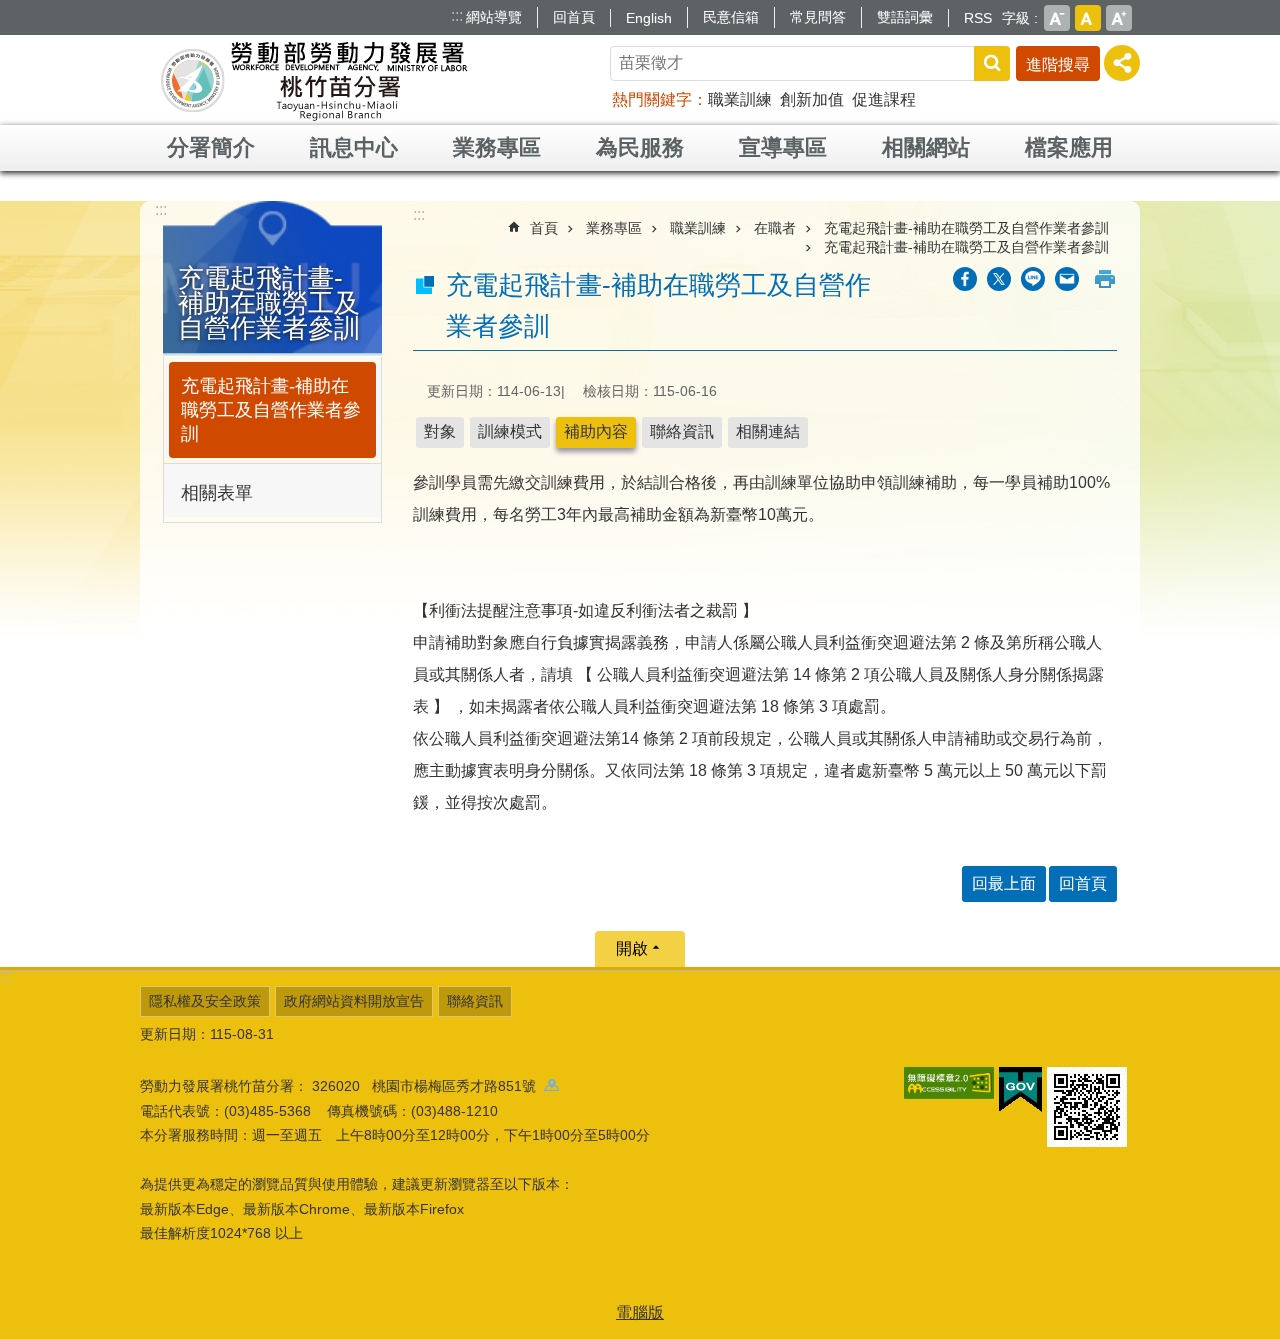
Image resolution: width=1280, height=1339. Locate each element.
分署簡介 (211, 147)
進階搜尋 (1058, 64)
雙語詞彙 (905, 17)
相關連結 (768, 431)
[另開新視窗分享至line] (1033, 279)
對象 (440, 431)
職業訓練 (740, 99)
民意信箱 (731, 17)
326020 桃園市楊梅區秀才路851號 (428, 1086)
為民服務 (640, 147)
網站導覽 (494, 17)
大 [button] (1119, 18)
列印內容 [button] (1105, 279)
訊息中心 (354, 147)
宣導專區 (783, 147)
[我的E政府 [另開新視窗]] (1020, 1090)
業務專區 (497, 147)
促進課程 (884, 99)
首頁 (544, 228)
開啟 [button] (632, 948)
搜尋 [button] (992, 63)
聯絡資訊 (682, 431)
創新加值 (812, 99)
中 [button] (1088, 18)
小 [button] (1057, 18)
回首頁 (574, 17)
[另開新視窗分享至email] (1067, 279)
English (649, 18)
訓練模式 (510, 431)
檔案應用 (1069, 147)
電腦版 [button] (640, 1312)
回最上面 (1004, 883)
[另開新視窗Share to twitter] (999, 279)
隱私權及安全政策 (205, 1001)
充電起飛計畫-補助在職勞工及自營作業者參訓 (271, 410)
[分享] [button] (1122, 63)
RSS (978, 18)
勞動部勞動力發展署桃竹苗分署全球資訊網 (314, 80)
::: (457, 15)
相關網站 (926, 147)
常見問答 (818, 17)
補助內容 (596, 431)
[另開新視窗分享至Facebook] (965, 279)
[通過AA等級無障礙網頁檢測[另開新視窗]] (949, 1083)
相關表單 (217, 493)
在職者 (775, 228)
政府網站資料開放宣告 (354, 1001)
